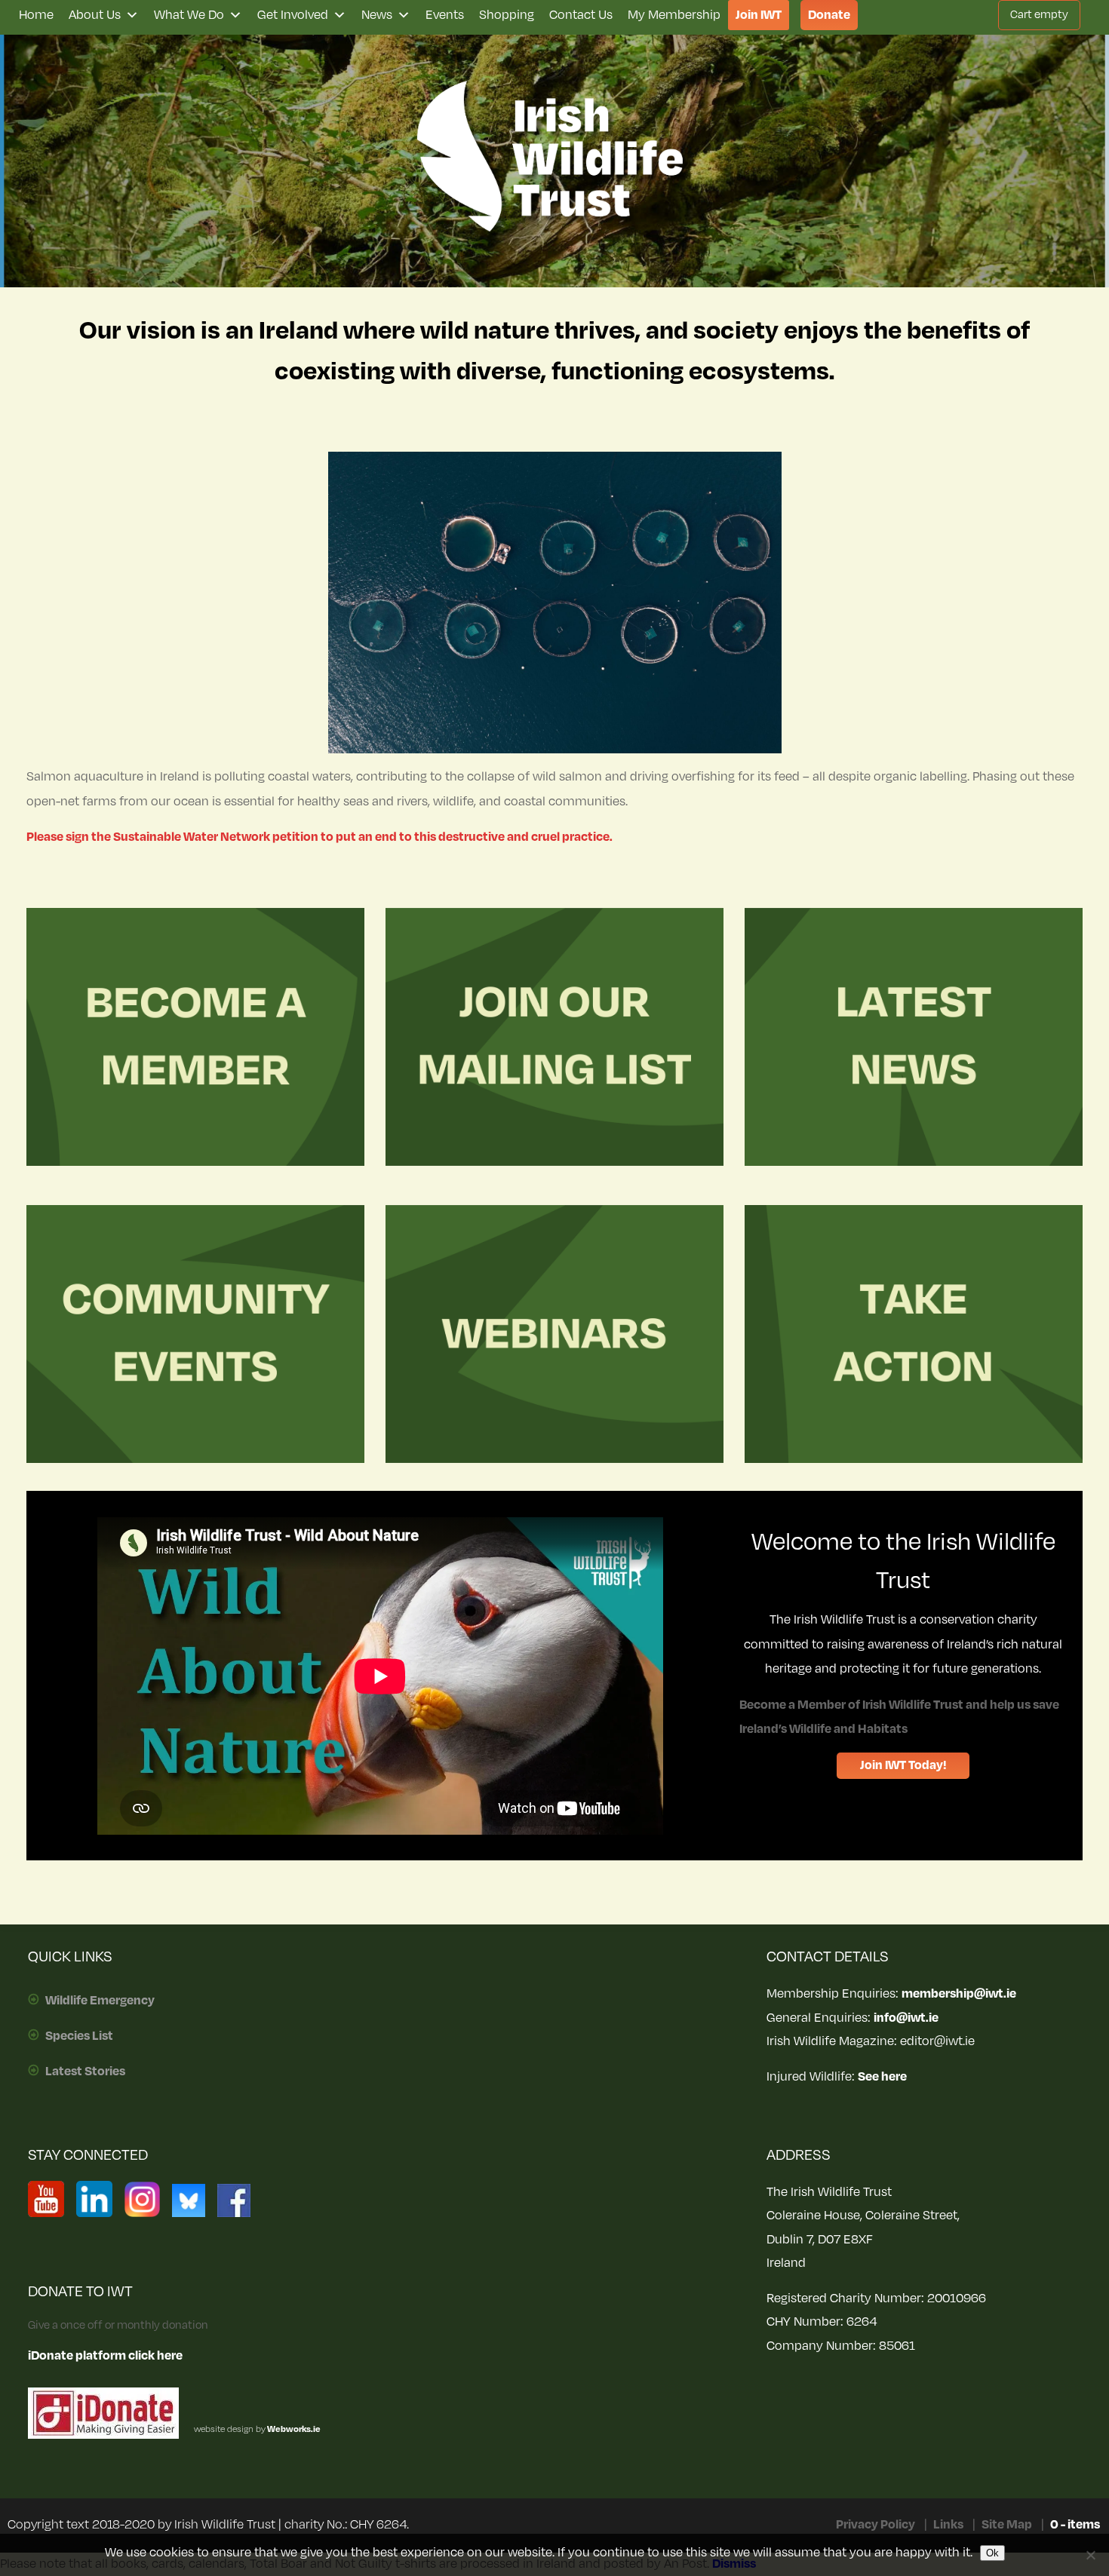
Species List (79, 2036)
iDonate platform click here (105, 2356)
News (377, 15)
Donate (829, 15)
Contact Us (581, 15)
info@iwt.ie (906, 2018)
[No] (1090, 2555)
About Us (95, 15)
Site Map (1007, 2525)
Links (948, 2525)
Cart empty (1039, 15)
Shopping (507, 15)
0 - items (1075, 2525)
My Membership (674, 15)
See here (882, 2077)
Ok (992, 2553)
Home (36, 15)
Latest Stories (85, 2072)
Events (445, 15)
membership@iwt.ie (959, 1994)
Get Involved (293, 15)
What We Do (189, 15)
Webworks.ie (293, 2429)
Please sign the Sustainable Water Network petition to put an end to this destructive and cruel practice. (319, 837)
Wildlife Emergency (100, 2001)
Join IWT (759, 15)
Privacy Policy (876, 2525)
